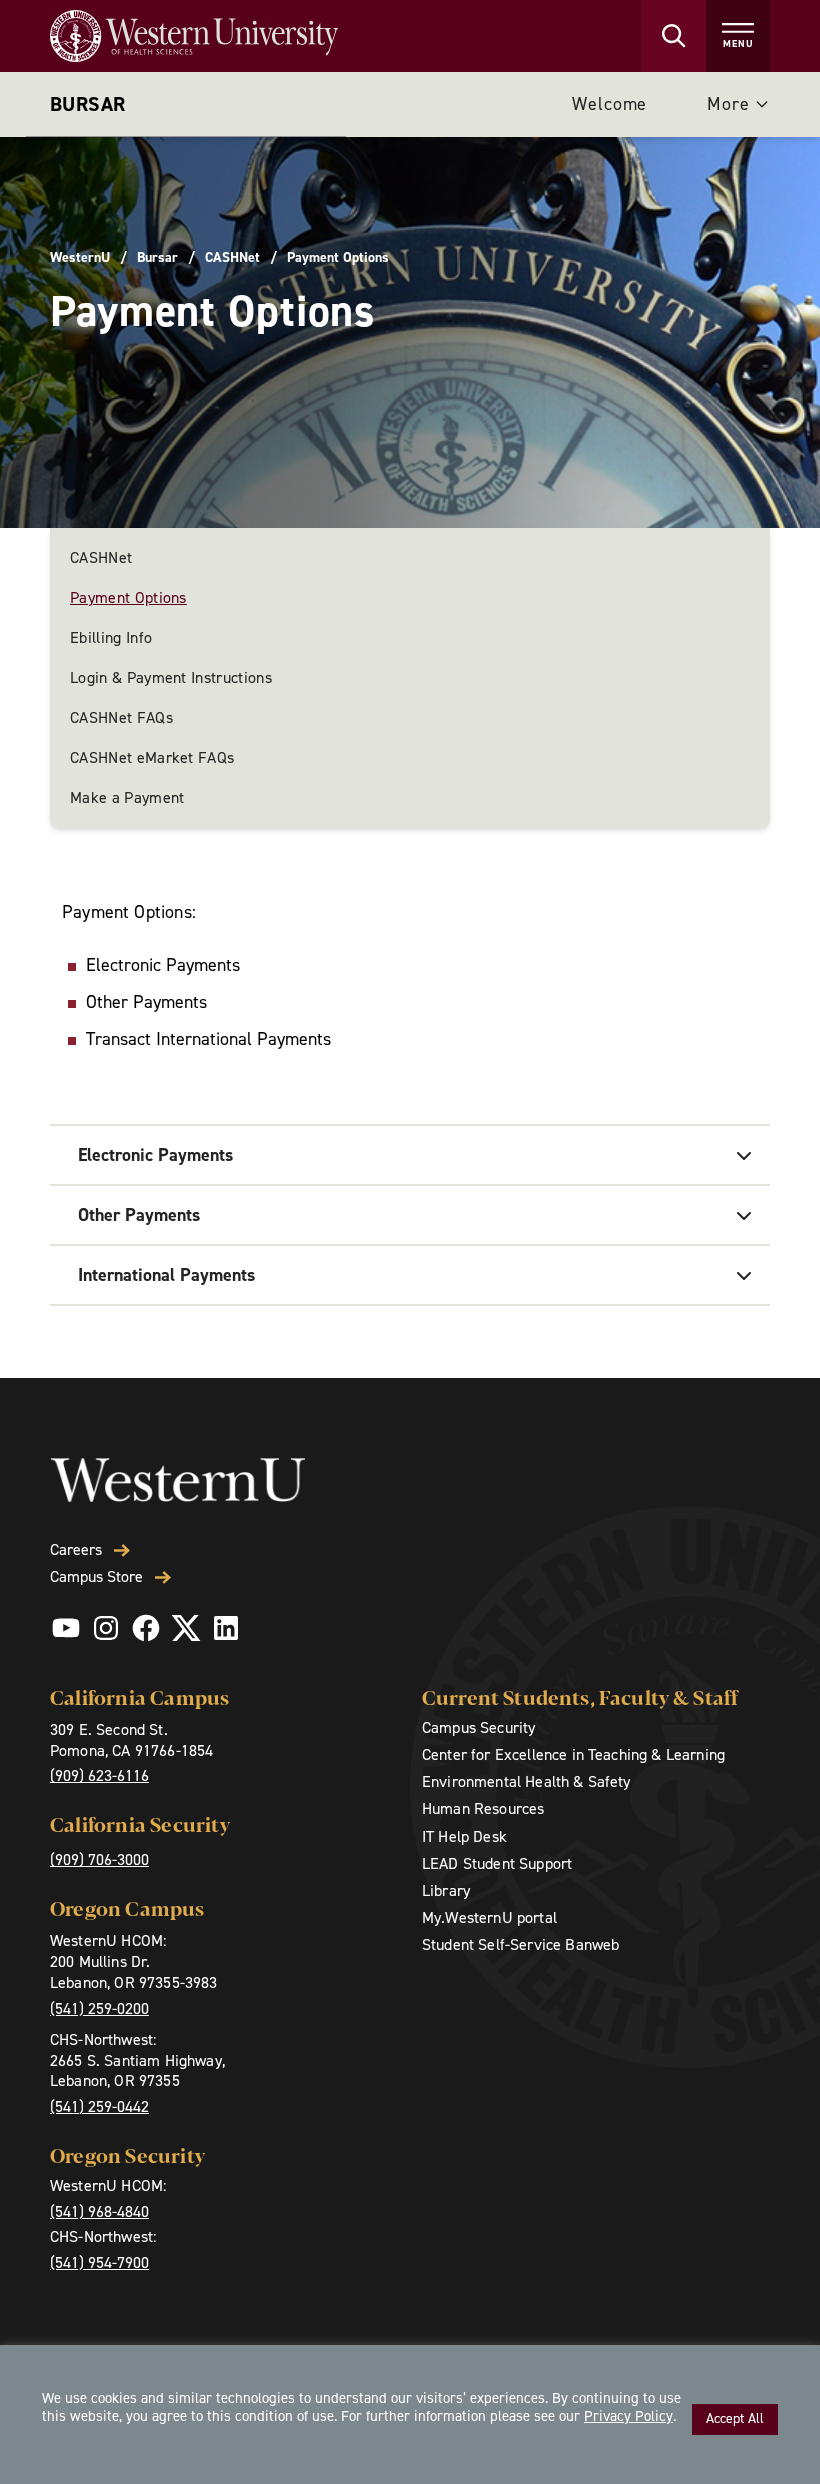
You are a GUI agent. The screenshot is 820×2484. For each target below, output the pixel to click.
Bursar (87, 104)
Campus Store (96, 1577)
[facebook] (146, 1628)
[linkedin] (226, 1628)
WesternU (80, 258)
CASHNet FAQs (121, 717)
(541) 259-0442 (99, 2106)
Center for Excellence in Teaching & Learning (573, 1754)
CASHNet (232, 258)
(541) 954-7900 (99, 2262)
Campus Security (478, 1727)
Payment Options (128, 597)
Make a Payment (127, 797)
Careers (76, 1550)
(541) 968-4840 (99, 2211)
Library (446, 1890)
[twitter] (186, 1628)
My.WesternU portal (489, 1917)
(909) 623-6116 (99, 1775)
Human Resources (483, 1808)
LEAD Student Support (497, 1863)
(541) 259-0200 (99, 2008)
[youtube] (66, 1628)
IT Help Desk (464, 1836)
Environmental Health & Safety (526, 1781)
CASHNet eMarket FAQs (152, 757)
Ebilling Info (111, 637)
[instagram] (106, 1628)
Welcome (609, 104)
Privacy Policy (628, 2416)
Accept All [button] (735, 2418)
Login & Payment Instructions (171, 677)
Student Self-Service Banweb (520, 1944)
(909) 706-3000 (99, 1859)
